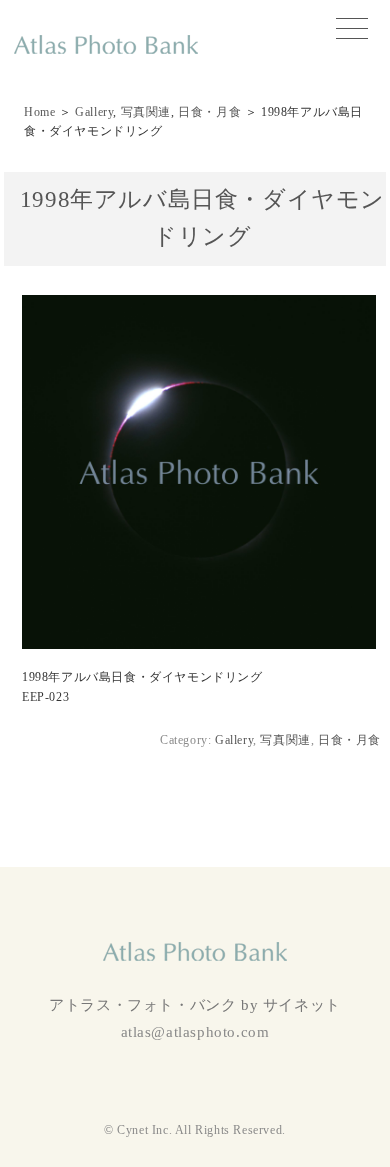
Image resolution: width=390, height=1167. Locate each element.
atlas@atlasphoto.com (195, 1032)
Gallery (94, 112)
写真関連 (146, 112)
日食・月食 (209, 112)
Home (39, 112)
